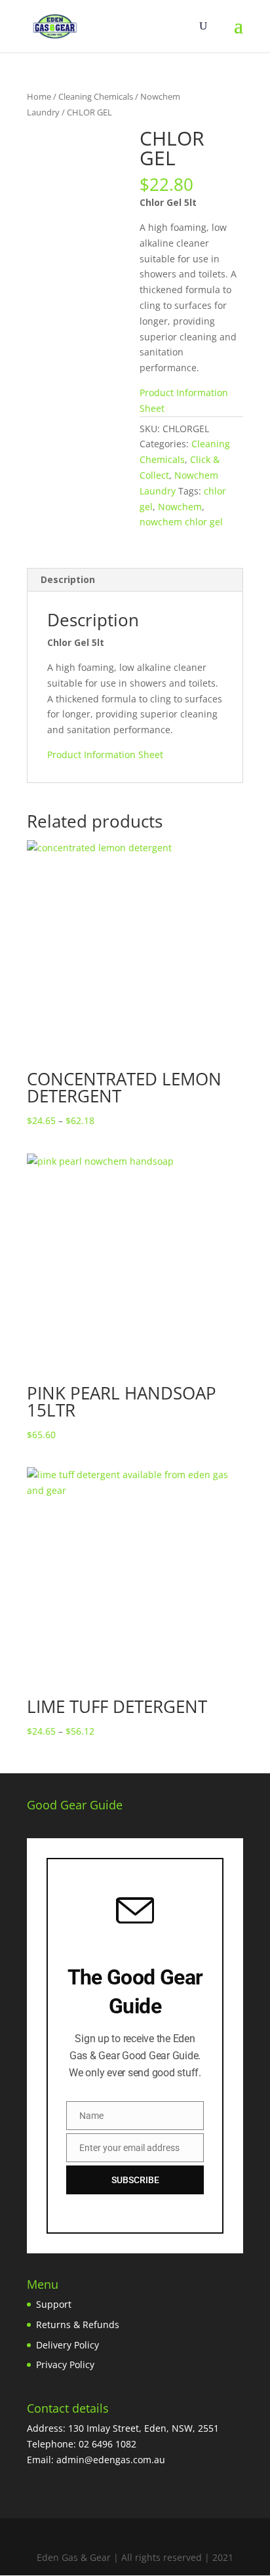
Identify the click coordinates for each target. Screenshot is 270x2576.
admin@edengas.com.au (111, 2460)
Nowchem (180, 507)
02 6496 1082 (107, 2444)
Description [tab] (68, 579)
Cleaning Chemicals (96, 96)
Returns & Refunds (78, 2324)
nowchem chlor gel (181, 522)
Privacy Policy (65, 2365)
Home (39, 96)
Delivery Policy (67, 2345)
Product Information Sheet (105, 755)
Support (54, 2304)
